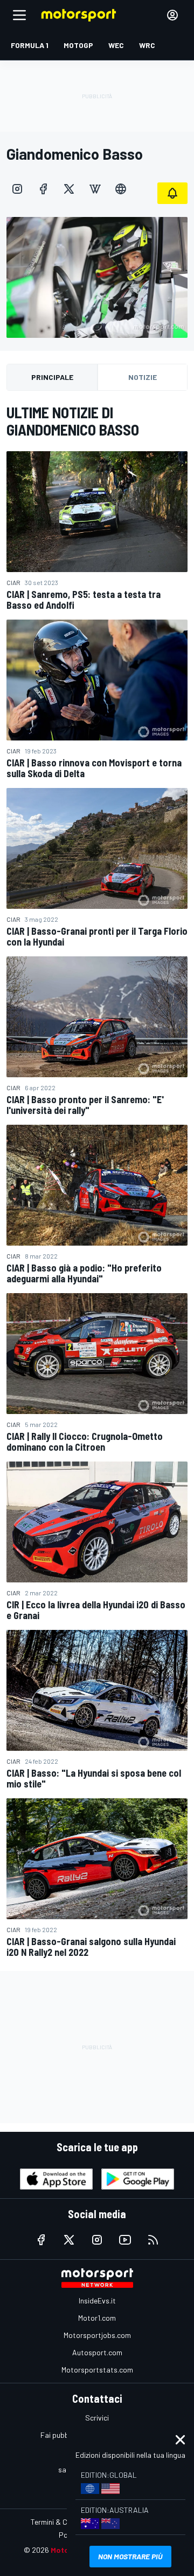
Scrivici (97, 2418)
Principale (52, 377)
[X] (69, 189)
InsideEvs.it (97, 2300)
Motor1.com (97, 2318)
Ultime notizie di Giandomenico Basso (73, 421)
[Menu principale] (19, 15)
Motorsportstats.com (97, 2370)
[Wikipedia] (95, 189)
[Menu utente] (172, 15)
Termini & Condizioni (63, 2522)
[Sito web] (121, 189)
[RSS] (153, 2240)
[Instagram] (17, 189)
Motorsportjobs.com (97, 2335)
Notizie (143, 377)
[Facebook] (43, 189)
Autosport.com (97, 2352)
